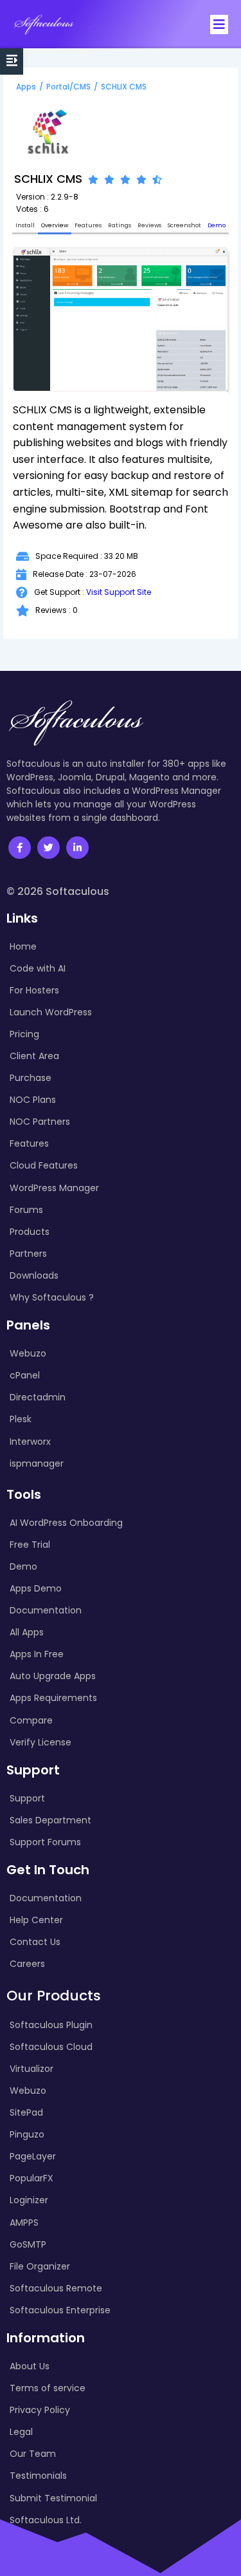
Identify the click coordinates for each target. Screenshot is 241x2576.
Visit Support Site (119, 592)
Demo (217, 225)
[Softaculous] (44, 24)
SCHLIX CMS (124, 87)
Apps (26, 87)
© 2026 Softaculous (58, 891)
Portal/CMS (68, 87)
